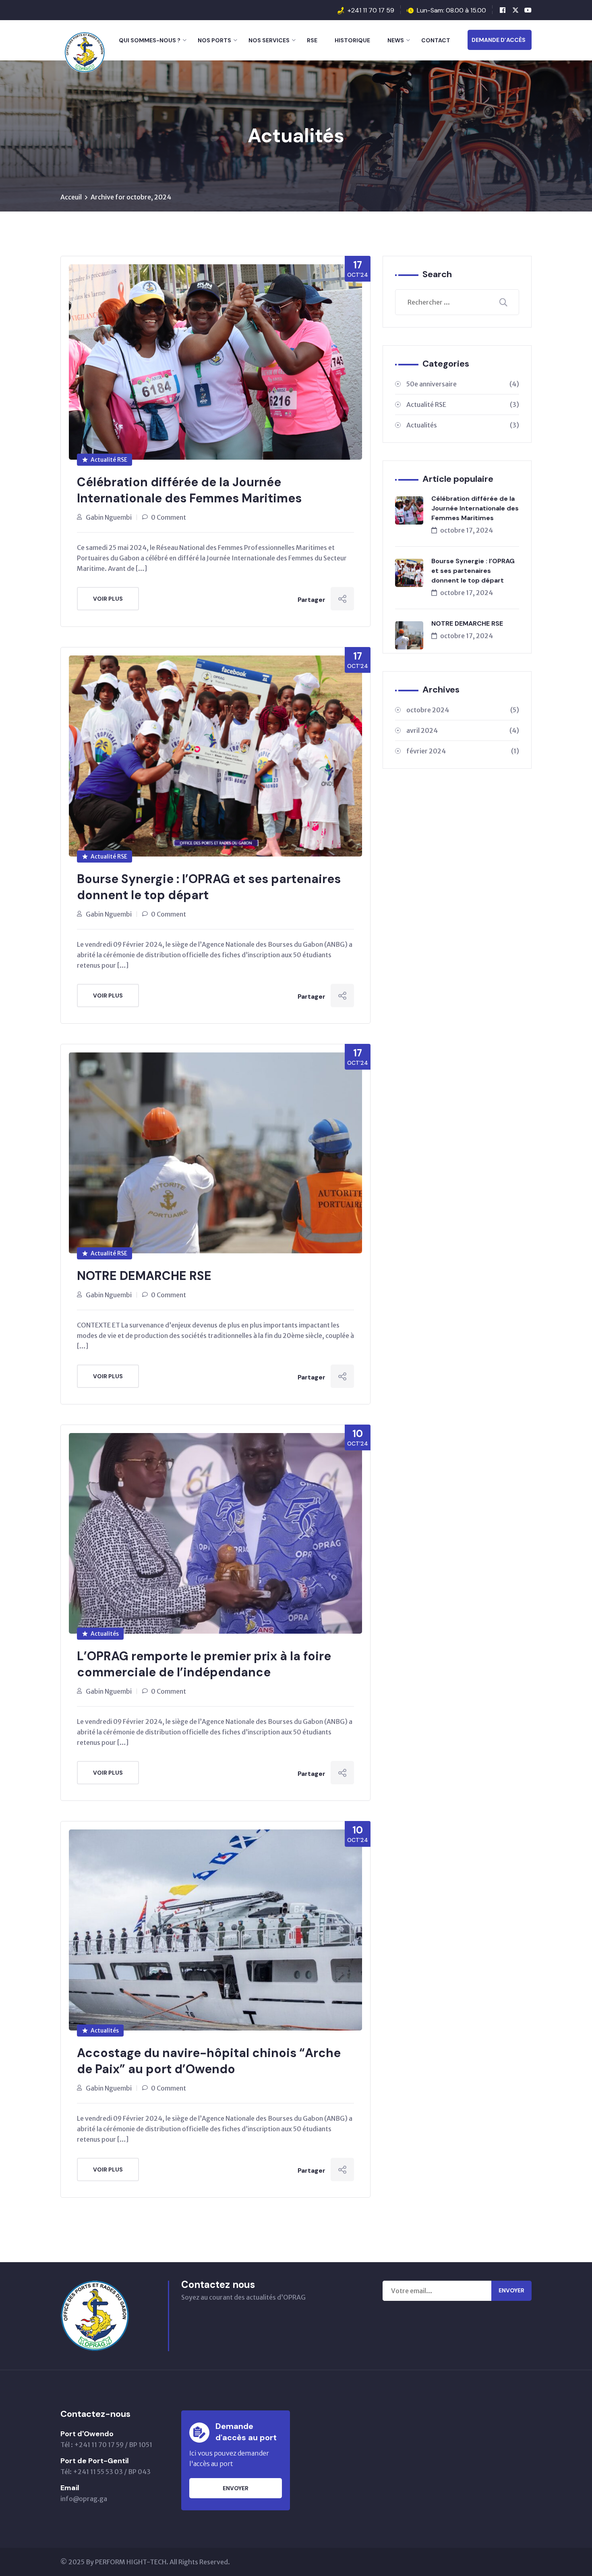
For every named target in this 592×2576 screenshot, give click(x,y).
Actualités (105, 1634)
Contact (436, 40)
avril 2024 (463, 730)
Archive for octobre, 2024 (131, 197)
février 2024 (463, 751)
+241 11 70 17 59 (371, 10)
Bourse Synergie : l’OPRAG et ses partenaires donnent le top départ (209, 887)
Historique (352, 40)
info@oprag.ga (84, 2499)
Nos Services (269, 40)
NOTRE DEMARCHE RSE (144, 1276)
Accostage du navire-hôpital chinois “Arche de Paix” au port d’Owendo (209, 2061)
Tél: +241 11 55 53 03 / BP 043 (106, 2472)
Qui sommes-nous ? (150, 40)
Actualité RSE (109, 460)
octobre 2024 (463, 710)
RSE (312, 40)
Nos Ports (214, 40)
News (396, 40)
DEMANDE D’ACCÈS (499, 40)
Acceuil (71, 197)
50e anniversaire (463, 384)
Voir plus (108, 599)
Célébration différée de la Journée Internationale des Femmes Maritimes (189, 490)
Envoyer (511, 2290)
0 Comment (169, 517)
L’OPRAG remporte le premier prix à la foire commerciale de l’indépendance (204, 1664)
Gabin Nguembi (109, 517)
